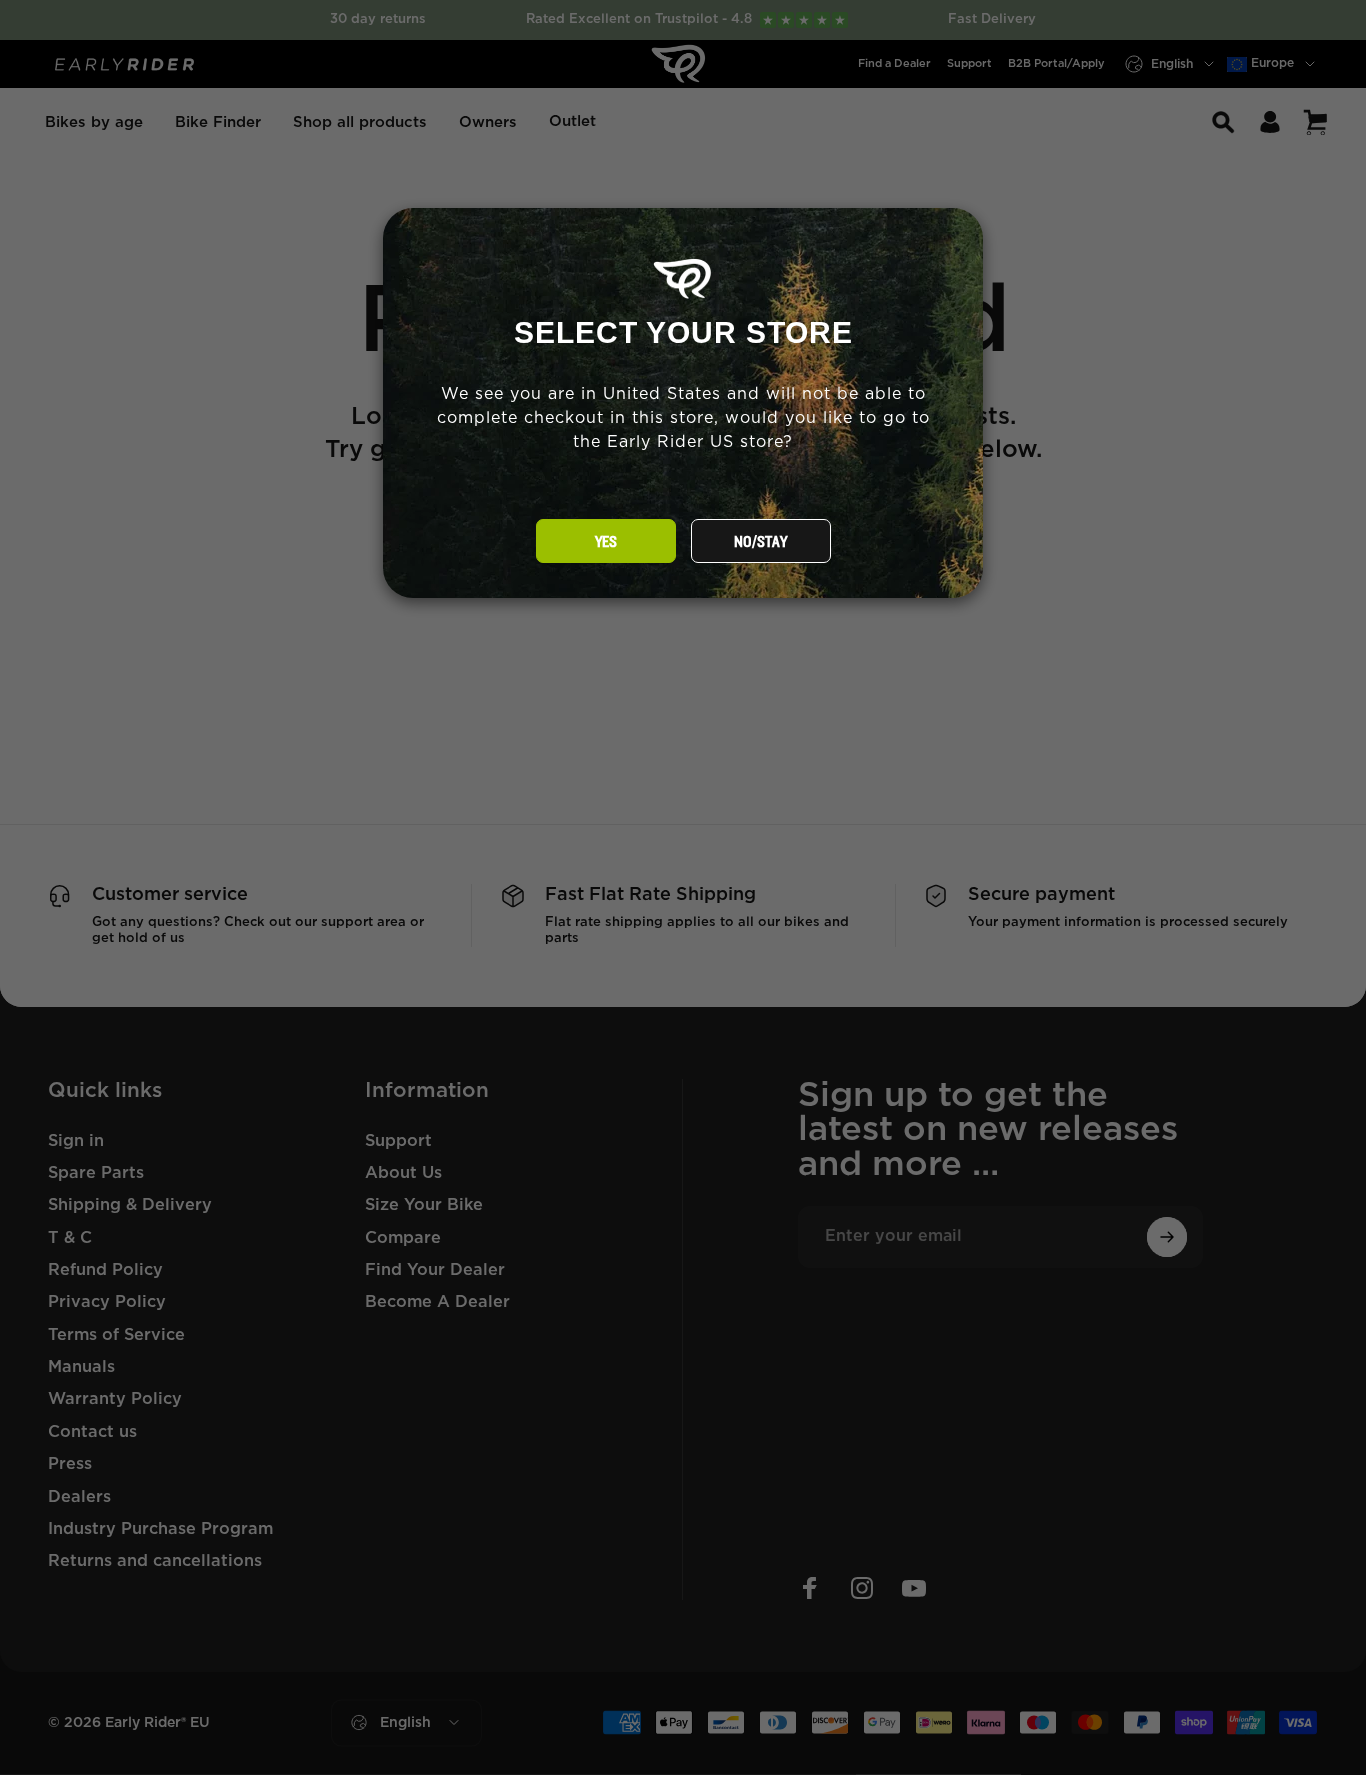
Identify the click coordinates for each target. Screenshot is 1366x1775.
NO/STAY (760, 542)
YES (606, 542)
